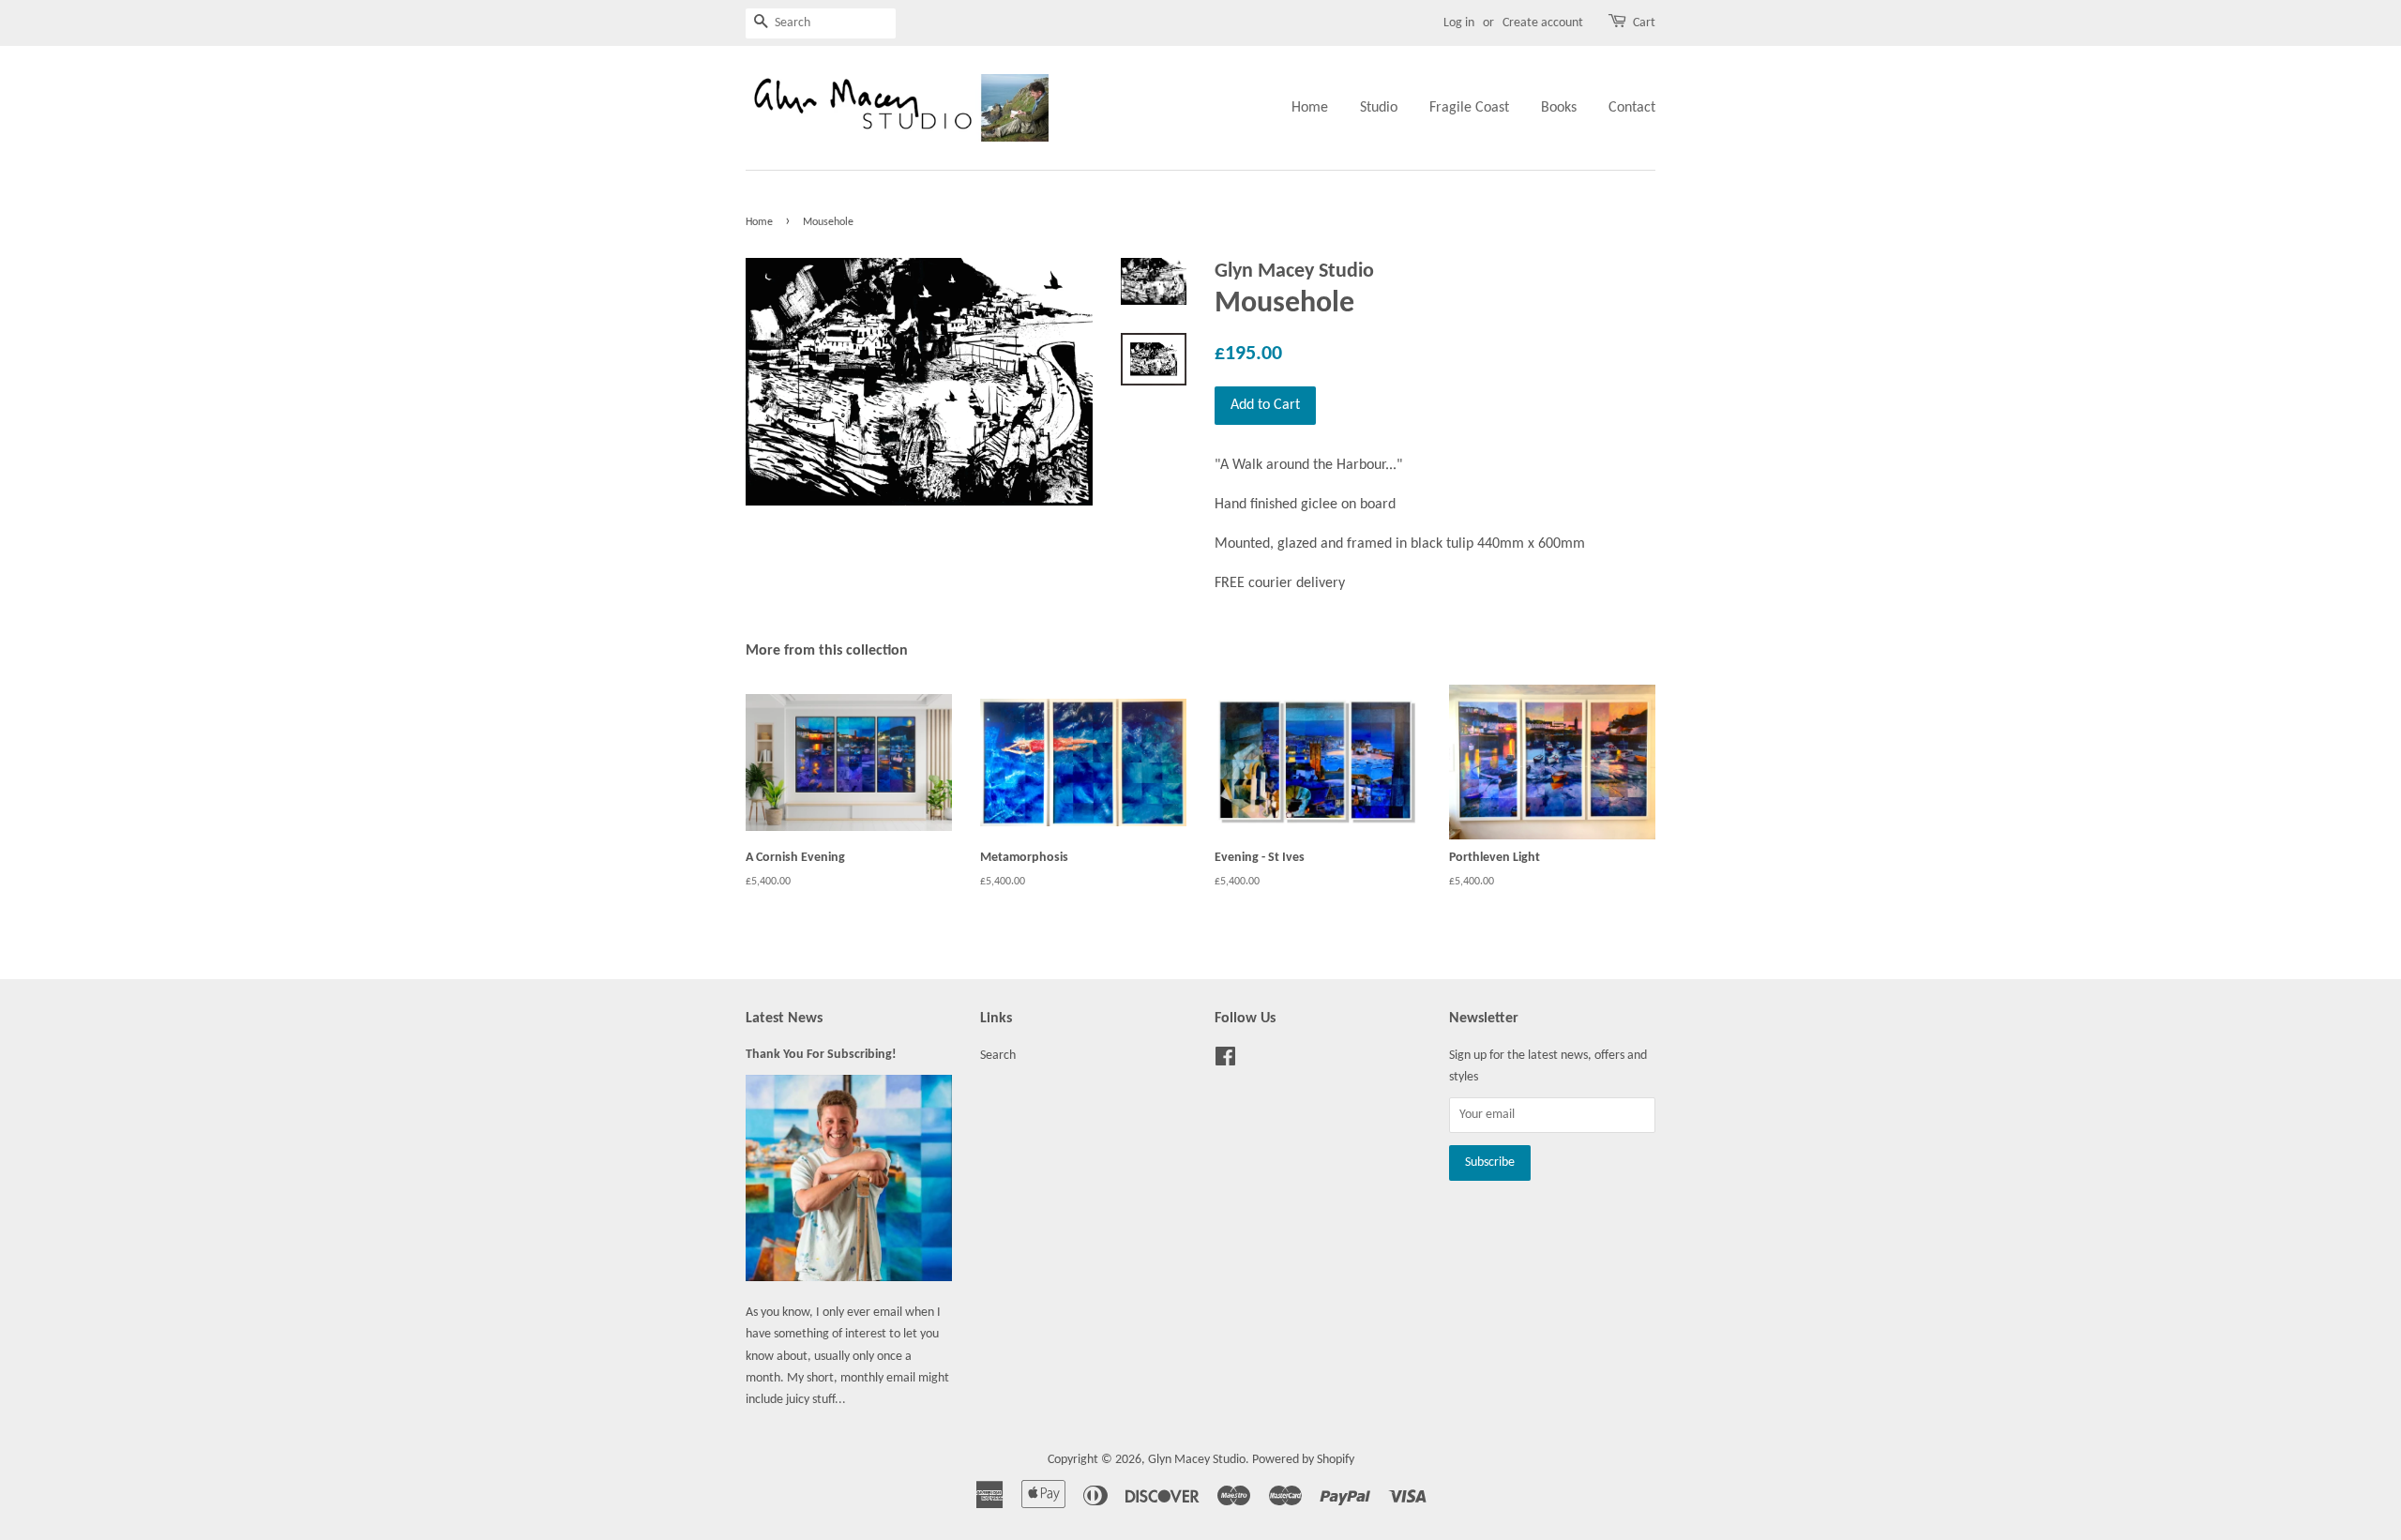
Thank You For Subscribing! (821, 1055)
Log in (1459, 23)
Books (1559, 108)
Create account (1543, 23)
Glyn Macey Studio (1197, 1460)
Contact (1632, 108)
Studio (1379, 108)
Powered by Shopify (1303, 1460)
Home (1310, 108)
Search (998, 1056)
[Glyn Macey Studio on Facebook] (1225, 1061)
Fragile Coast (1469, 108)
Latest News (784, 1019)
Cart (1644, 23)
